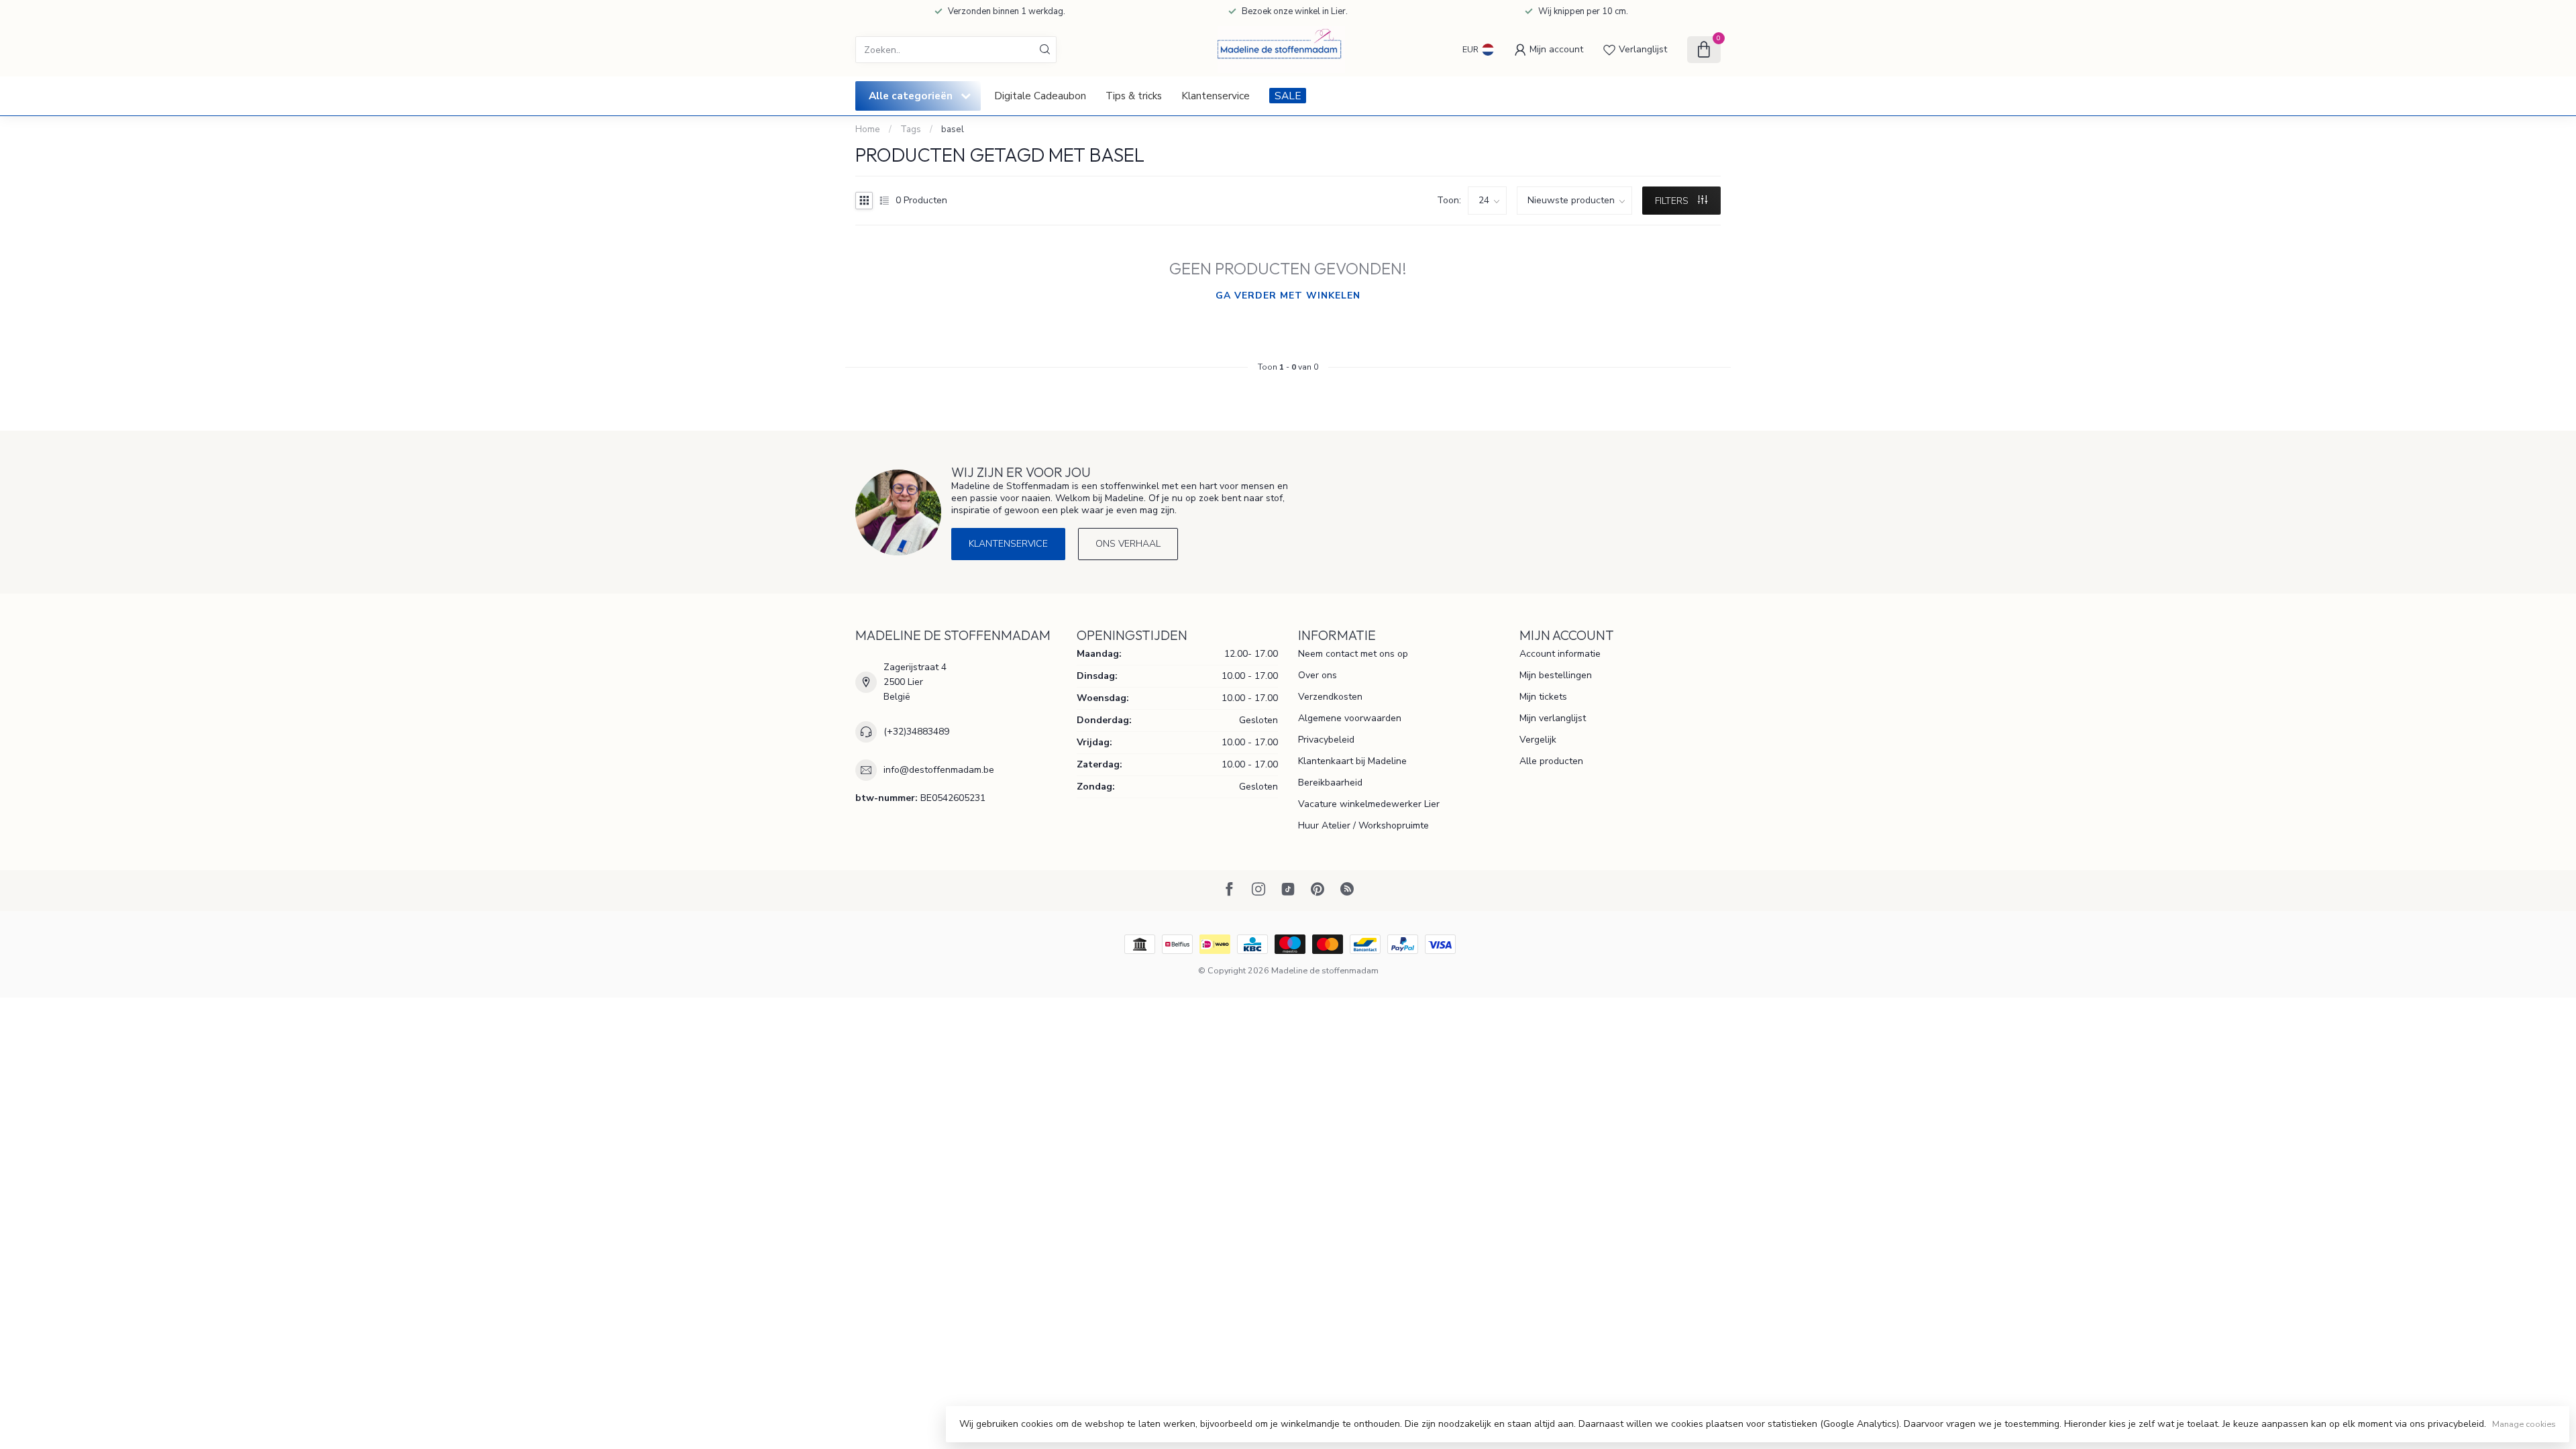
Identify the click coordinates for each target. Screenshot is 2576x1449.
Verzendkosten (1330, 697)
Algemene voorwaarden (1350, 718)
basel (953, 129)
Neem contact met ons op (1353, 654)
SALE (1288, 96)
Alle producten (1551, 761)
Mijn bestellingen (1556, 675)
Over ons (1318, 675)
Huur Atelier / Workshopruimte (1363, 825)
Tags (911, 129)
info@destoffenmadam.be (939, 770)
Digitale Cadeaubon (1040, 96)
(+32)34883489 (916, 732)
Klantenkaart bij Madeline (1352, 761)
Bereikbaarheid (1330, 783)
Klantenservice (1216, 96)
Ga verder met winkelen (1288, 296)
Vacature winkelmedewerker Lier (1369, 804)
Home (868, 129)
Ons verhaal (1128, 544)
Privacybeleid (1326, 740)
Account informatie (1560, 654)
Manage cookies (2524, 1424)
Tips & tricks (1134, 96)
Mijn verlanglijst (1553, 718)
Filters (1673, 201)
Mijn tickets (1543, 697)
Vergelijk (1538, 740)
